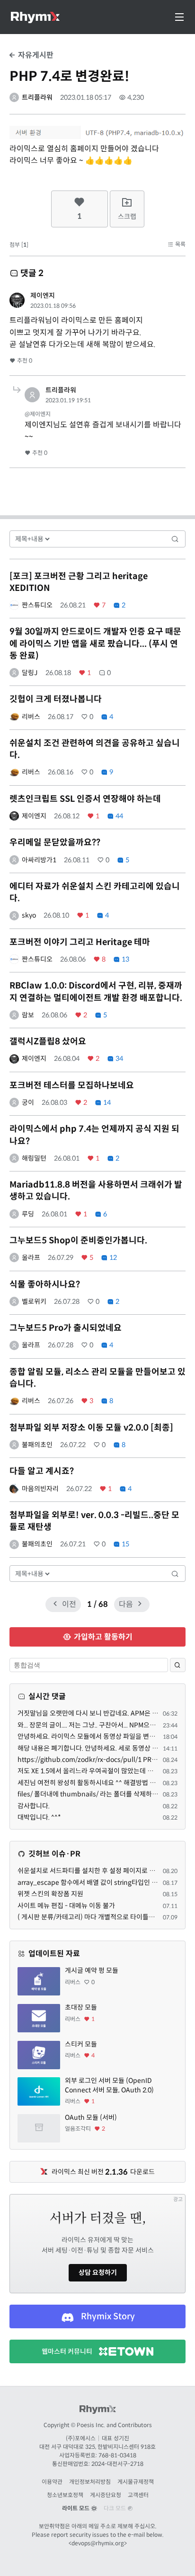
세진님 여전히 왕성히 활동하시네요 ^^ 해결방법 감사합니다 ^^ (103, 1783)
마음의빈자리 (40, 1489)
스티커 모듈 (81, 2044)
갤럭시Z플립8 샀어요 (48, 1041)
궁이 (28, 1102)
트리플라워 (37, 97)
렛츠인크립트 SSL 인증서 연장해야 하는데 (85, 799)
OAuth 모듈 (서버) (91, 2117)
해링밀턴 (34, 1158)
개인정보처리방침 (90, 2482)
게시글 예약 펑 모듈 (92, 1970)
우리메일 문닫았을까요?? (55, 842)
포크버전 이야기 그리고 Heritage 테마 (80, 942)
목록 (180, 244)
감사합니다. (34, 1806)
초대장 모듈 (81, 2007)
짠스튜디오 (37, 605)
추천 (24, 360)
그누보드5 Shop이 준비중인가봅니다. (78, 1240)
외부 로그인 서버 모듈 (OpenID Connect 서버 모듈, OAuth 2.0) (109, 2085)
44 (119, 816)
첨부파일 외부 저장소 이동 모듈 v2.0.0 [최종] (91, 1428)
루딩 (28, 1214)
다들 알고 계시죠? (42, 1471)
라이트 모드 (76, 2508)
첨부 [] (19, 245)
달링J (30, 673)
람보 (28, 1015)
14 (106, 1102)
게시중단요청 (106, 2495)
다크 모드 (115, 2508)
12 (112, 1258)
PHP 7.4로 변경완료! (69, 76)
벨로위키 (34, 1301)
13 (125, 959)
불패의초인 (37, 1445)
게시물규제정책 (136, 2482)
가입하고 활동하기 (102, 1637)
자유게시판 (35, 55)
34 (119, 1058)
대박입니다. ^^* (39, 1817)
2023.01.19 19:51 (68, 400)
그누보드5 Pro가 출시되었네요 (66, 1328)
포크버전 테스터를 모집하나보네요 (72, 1085)
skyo (29, 915)
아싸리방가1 (39, 860)
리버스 (31, 717)
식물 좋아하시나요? (45, 1284)
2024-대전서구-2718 (117, 2464)
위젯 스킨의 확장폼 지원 (50, 1894)
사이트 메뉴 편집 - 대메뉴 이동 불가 (66, 1906)
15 (125, 1544)
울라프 (31, 1258)
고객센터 (138, 2495)
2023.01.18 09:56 (53, 306)
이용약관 (52, 2482)
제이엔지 (43, 295)
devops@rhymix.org (98, 2543)
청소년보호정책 (65, 2495)
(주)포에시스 (81, 2438)
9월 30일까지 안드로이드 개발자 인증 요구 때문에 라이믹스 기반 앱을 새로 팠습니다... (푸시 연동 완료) (95, 643)
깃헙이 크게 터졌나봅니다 (56, 699)
